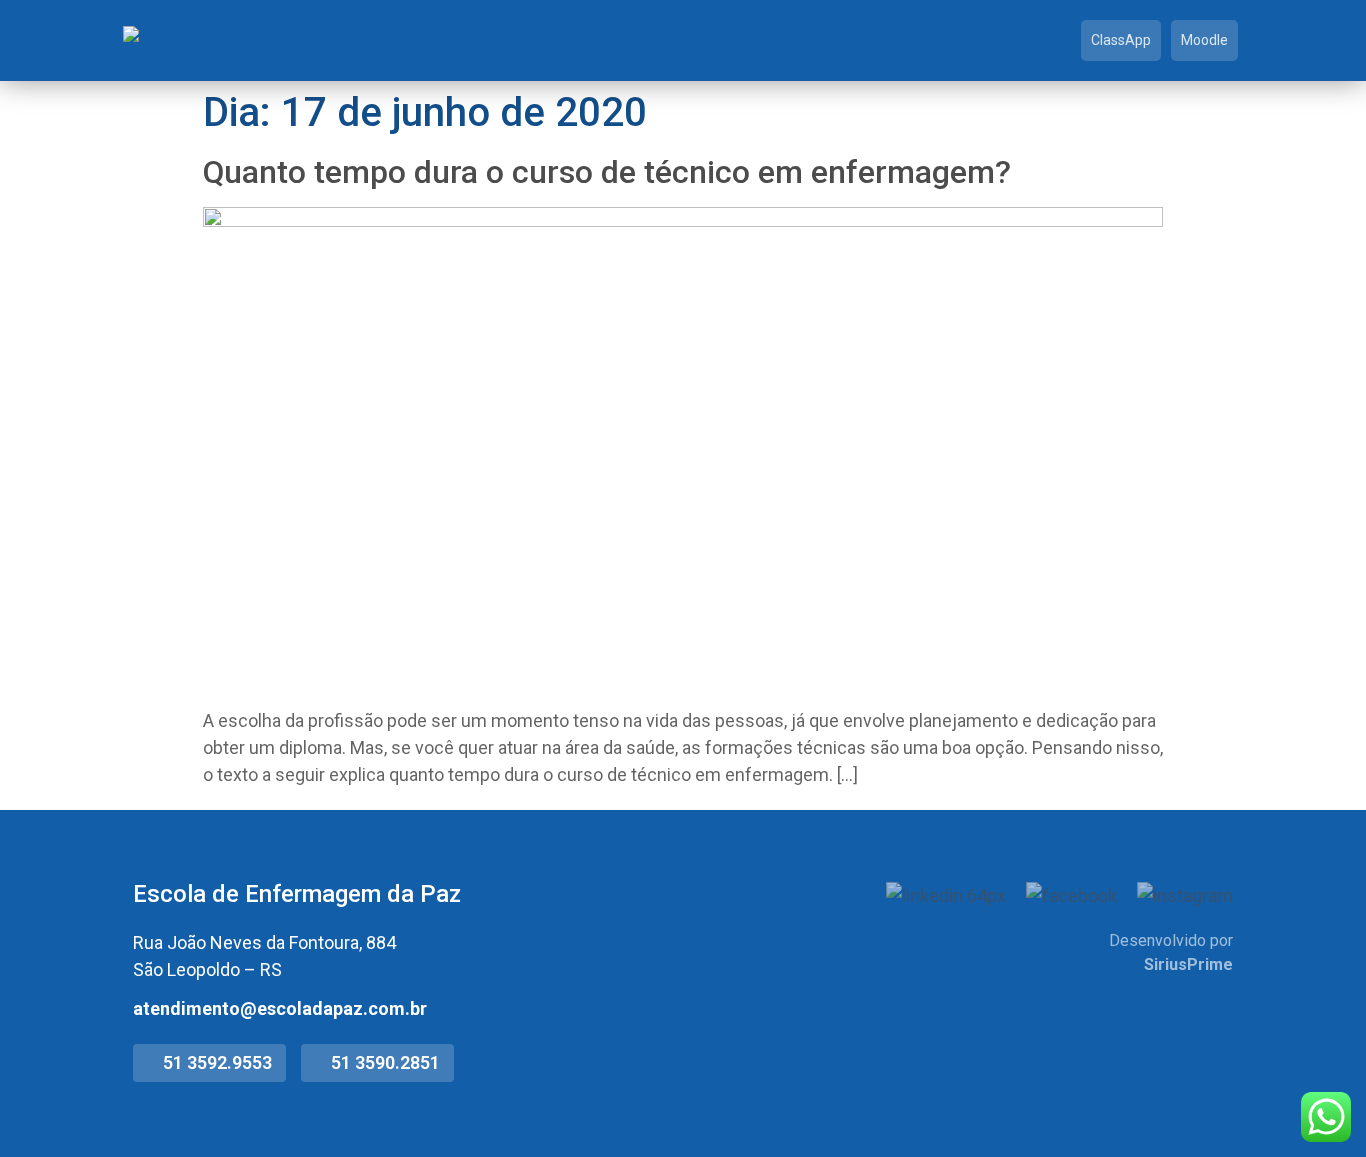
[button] (209, 1063)
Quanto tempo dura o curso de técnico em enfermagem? (607, 172)
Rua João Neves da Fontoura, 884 (264, 942)
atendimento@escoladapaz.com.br (280, 1008)
